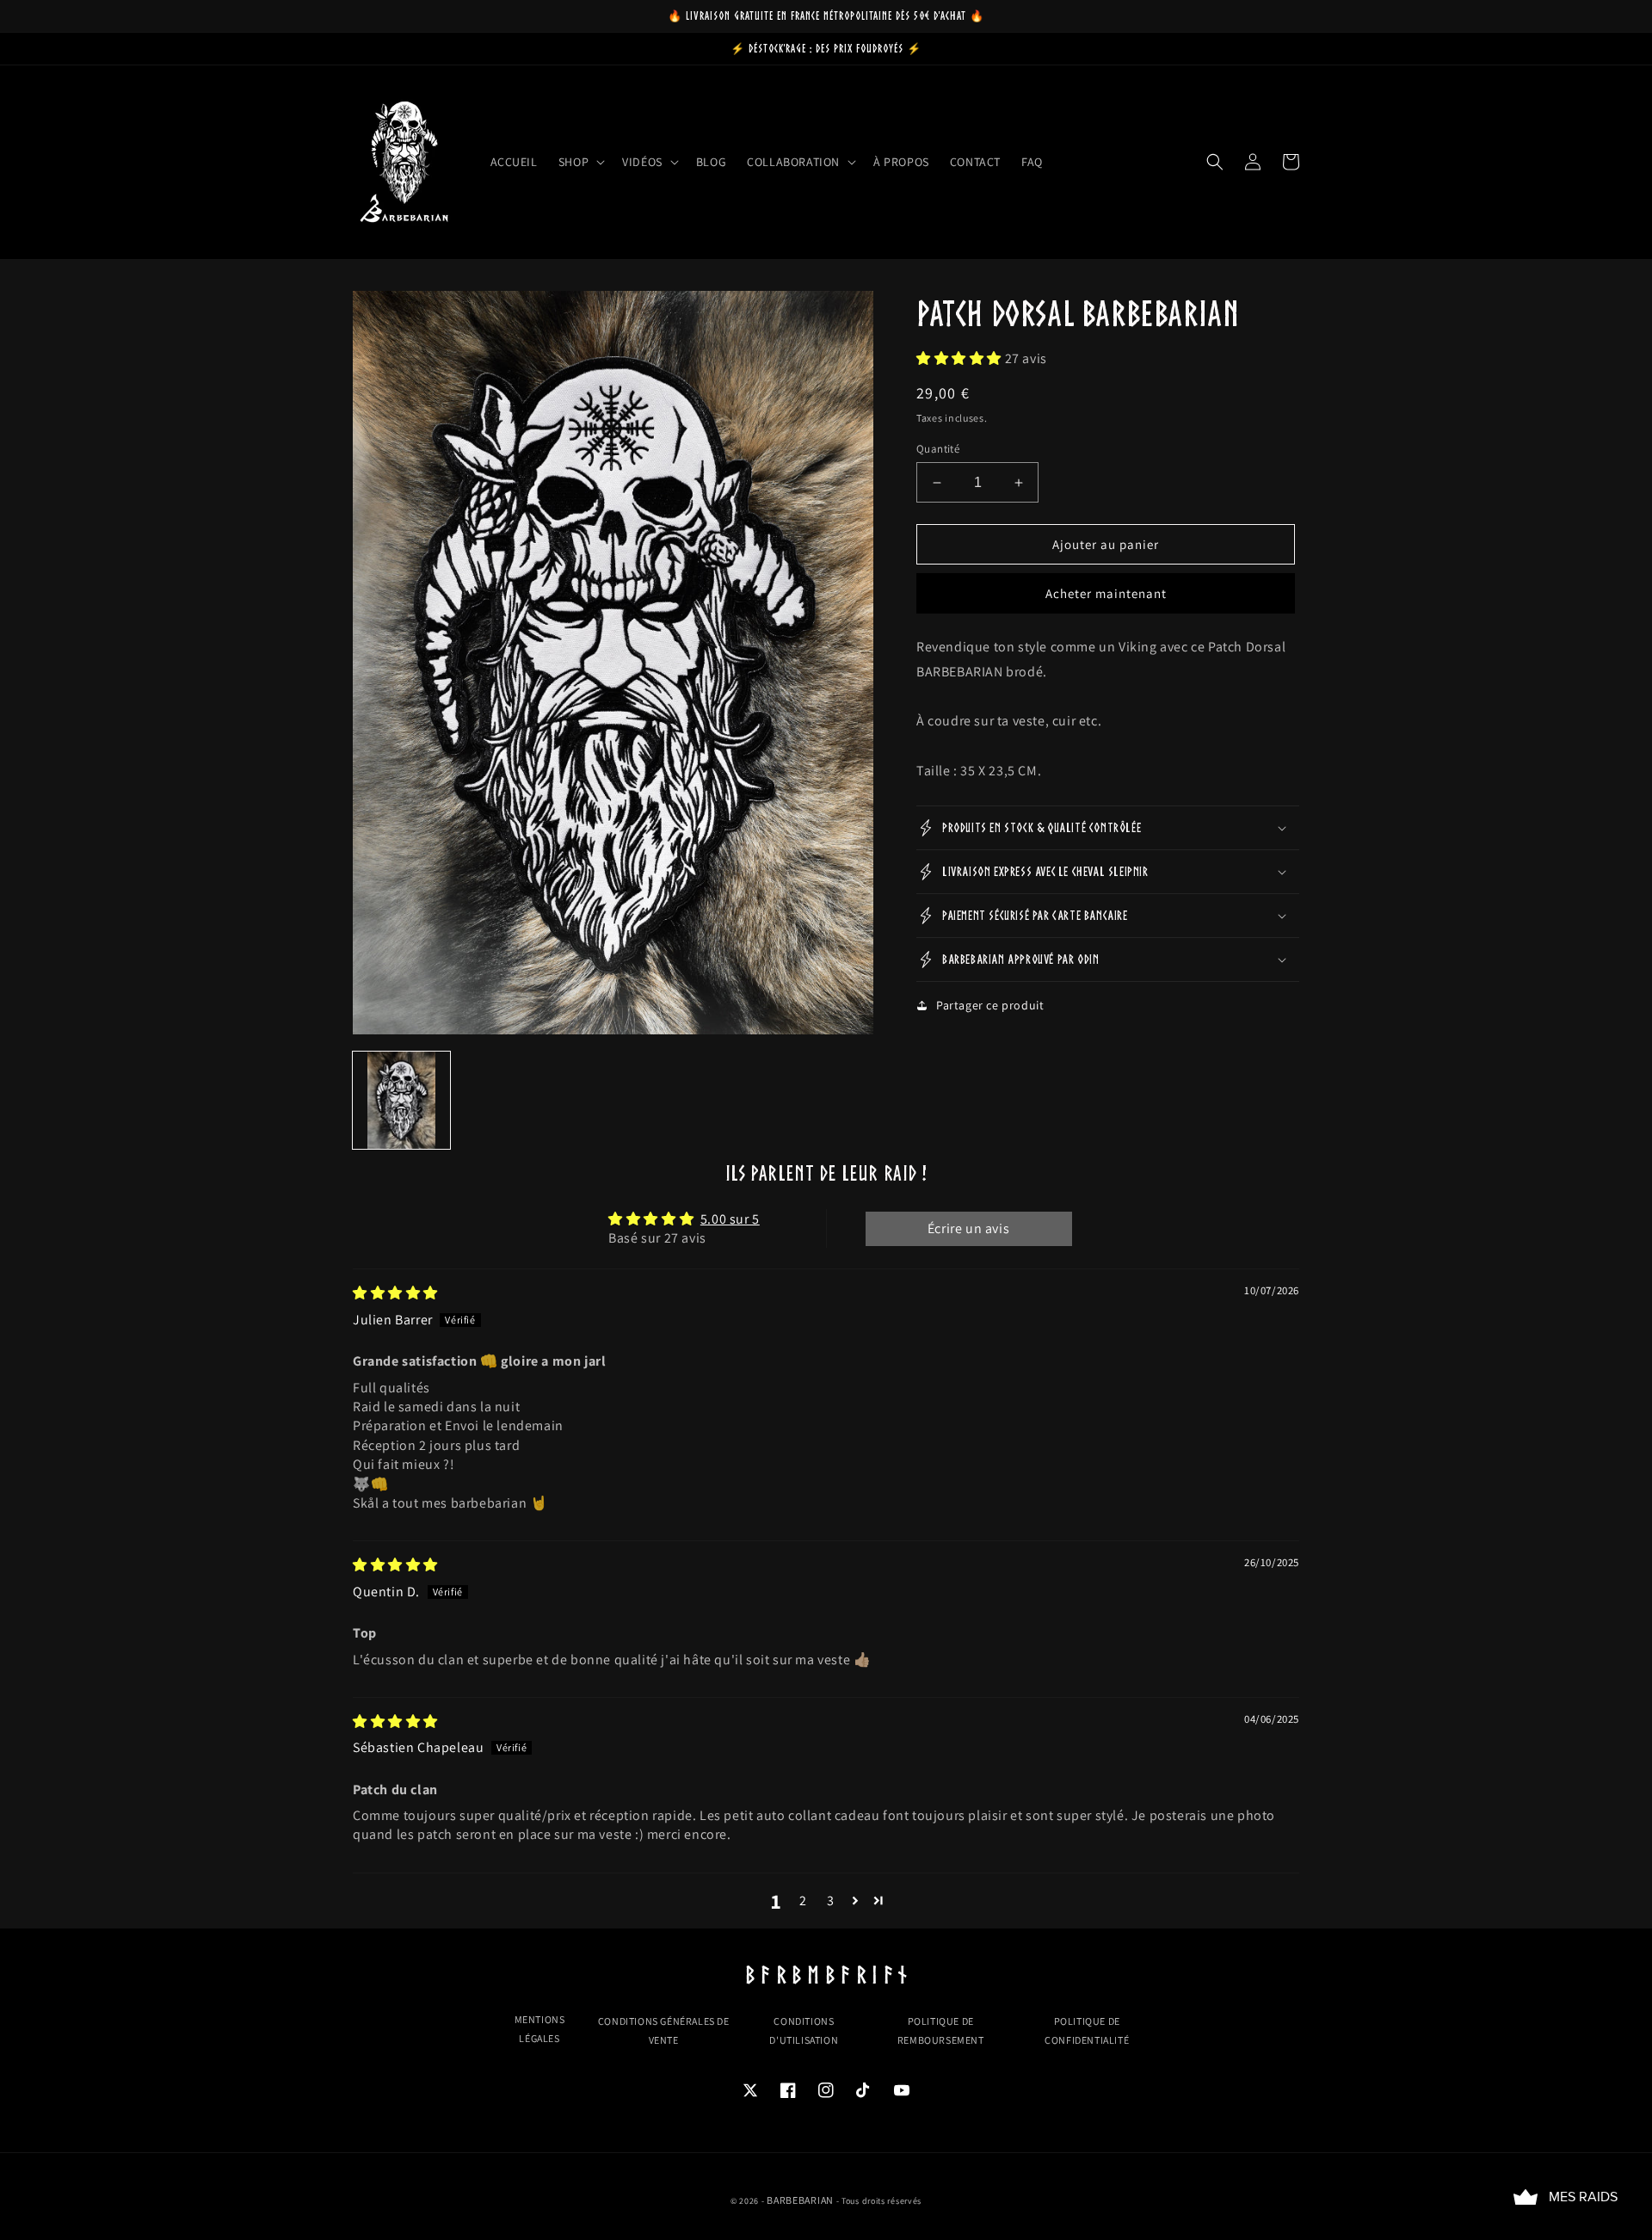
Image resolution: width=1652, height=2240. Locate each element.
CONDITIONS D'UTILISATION (804, 2030)
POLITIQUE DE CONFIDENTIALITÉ (1087, 2030)
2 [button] (803, 1901)
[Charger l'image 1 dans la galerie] (401, 1100)
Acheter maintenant (1106, 593)
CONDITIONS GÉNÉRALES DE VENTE (664, 2030)
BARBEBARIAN (800, 2200)
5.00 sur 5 (730, 1219)
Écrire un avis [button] (968, 1228)
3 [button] (831, 1901)
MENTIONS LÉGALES (540, 2029)
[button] (580, 162)
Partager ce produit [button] (990, 1005)
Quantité (938, 449)
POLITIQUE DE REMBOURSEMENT (941, 2030)
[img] (395, 1293)
